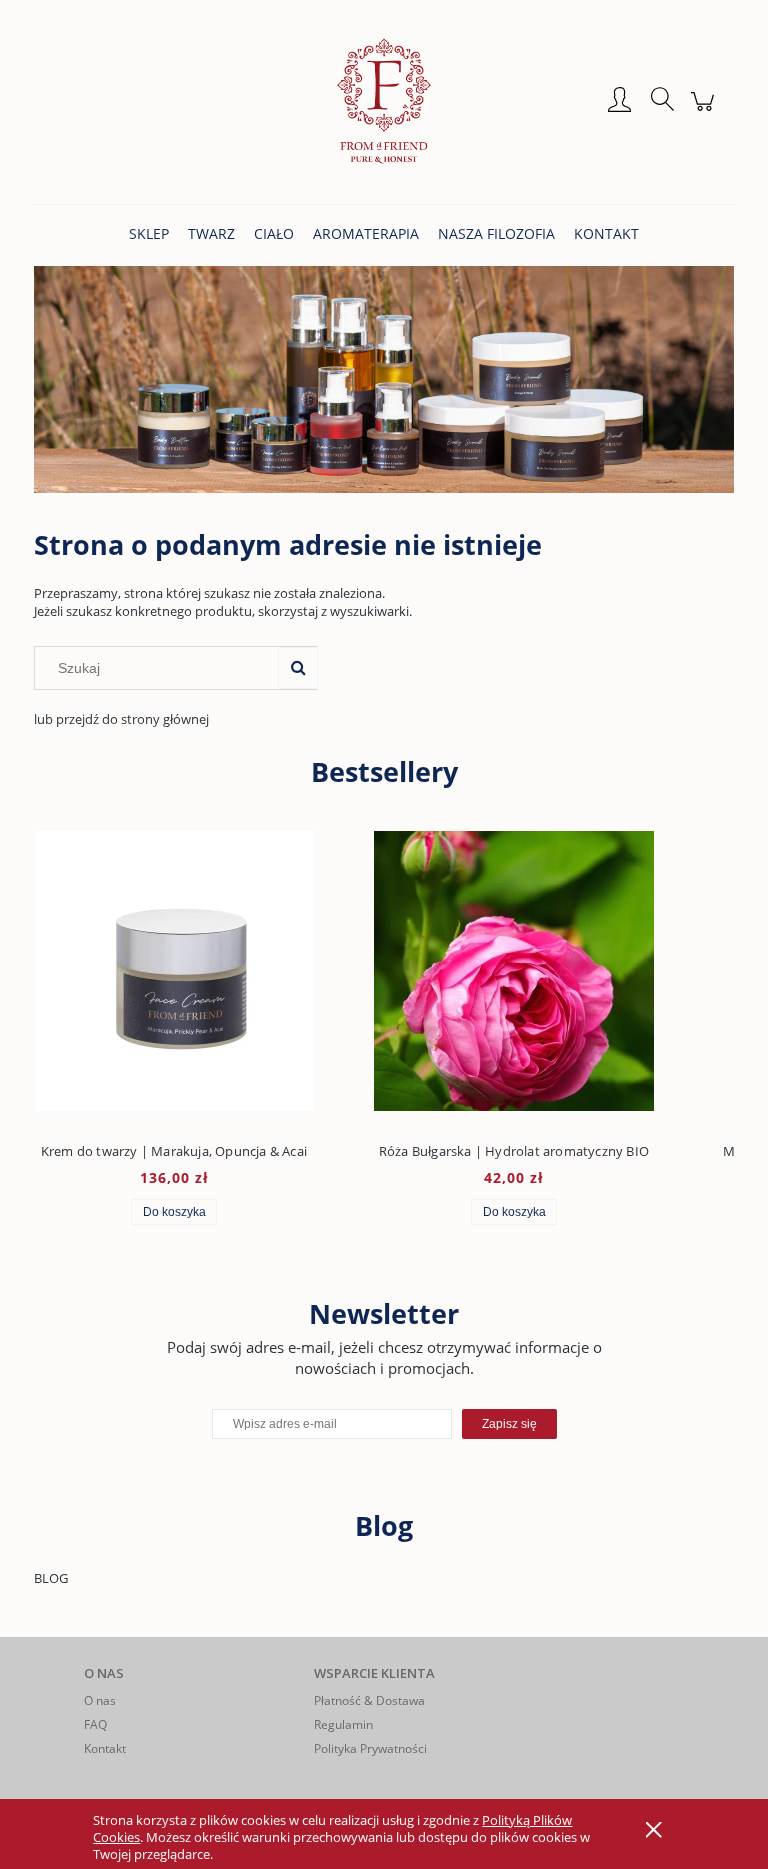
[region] (384, 379)
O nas (100, 1700)
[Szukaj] (298, 668)
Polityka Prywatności (370, 1748)
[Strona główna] (384, 101)
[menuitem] (149, 233)
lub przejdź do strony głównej (121, 719)
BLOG (51, 1578)
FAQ (95, 1724)
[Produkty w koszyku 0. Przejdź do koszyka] (705, 112)
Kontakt (105, 1748)
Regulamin (343, 1724)
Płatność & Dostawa (369, 1700)
